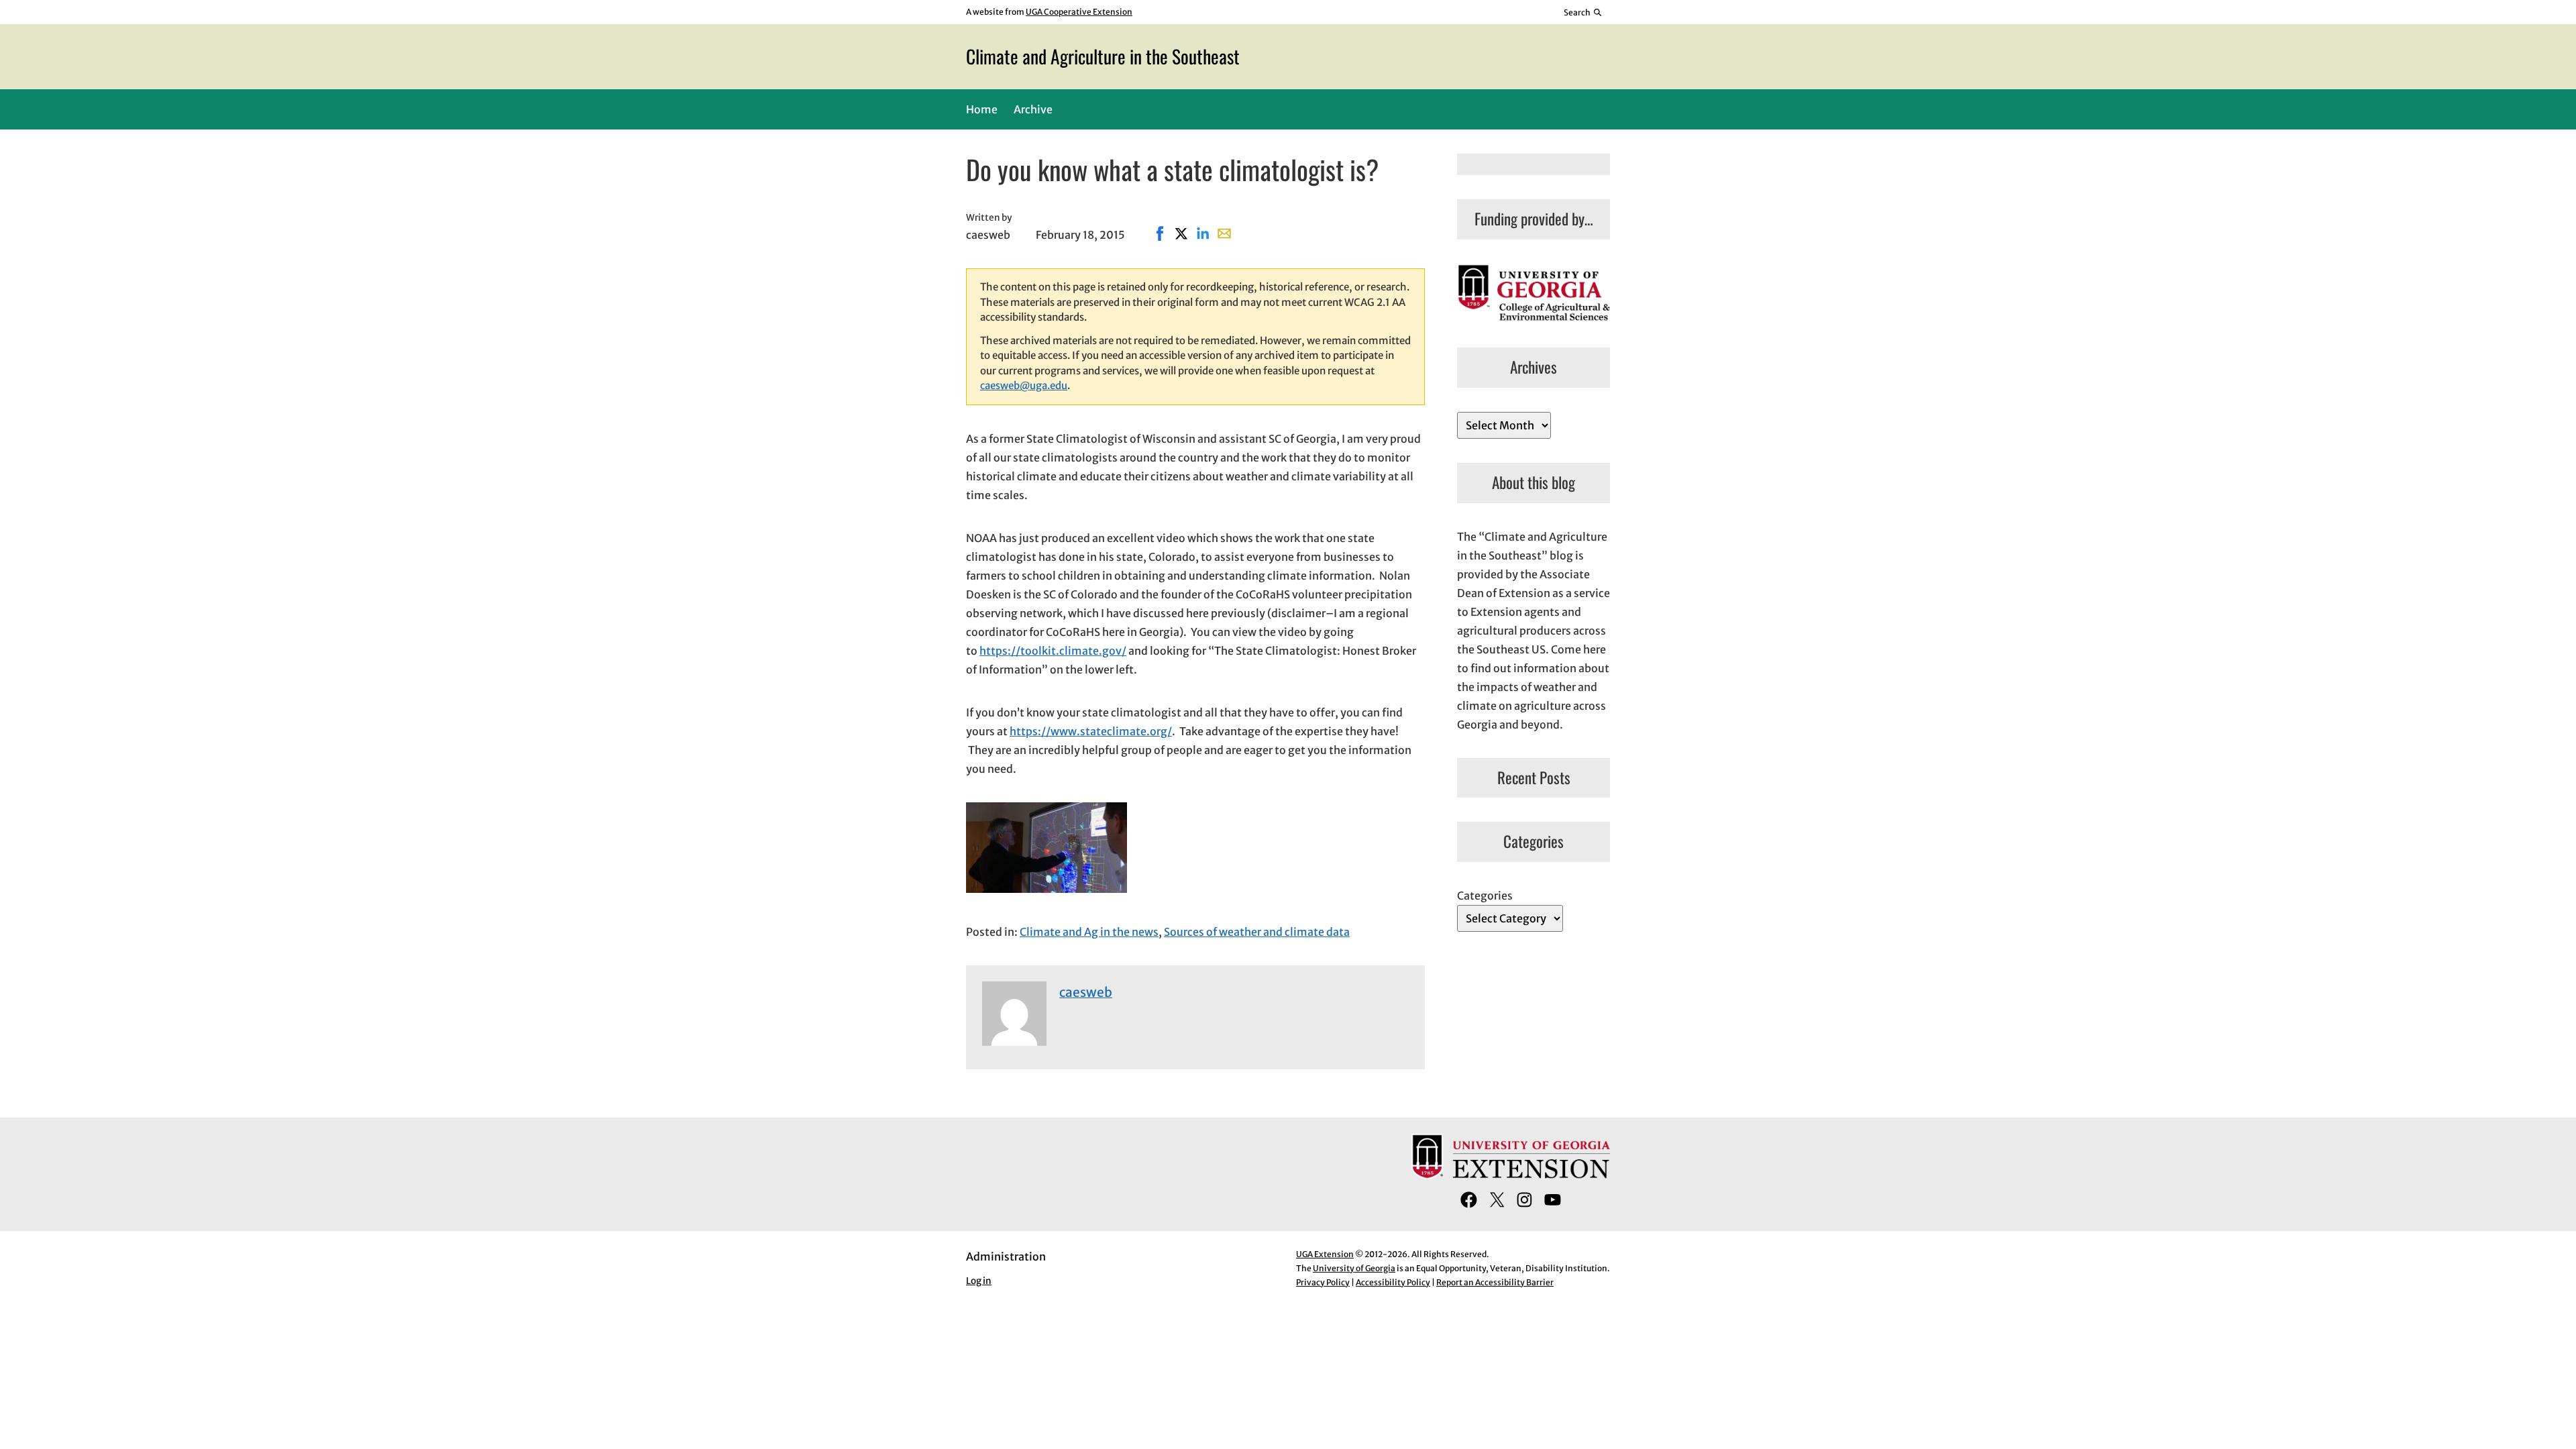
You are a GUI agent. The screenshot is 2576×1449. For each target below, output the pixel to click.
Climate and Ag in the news (1089, 932)
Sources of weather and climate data (1257, 932)
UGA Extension (1325, 1254)
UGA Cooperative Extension (1079, 12)
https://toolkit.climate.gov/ (1053, 651)
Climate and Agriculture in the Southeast (1103, 56)
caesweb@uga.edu (1024, 385)
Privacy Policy (1323, 1282)
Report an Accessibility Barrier (1495, 1282)
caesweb (1086, 992)
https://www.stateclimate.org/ (1091, 731)
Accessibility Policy (1393, 1282)
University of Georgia (1354, 1268)
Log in (979, 1281)
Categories (1485, 896)
